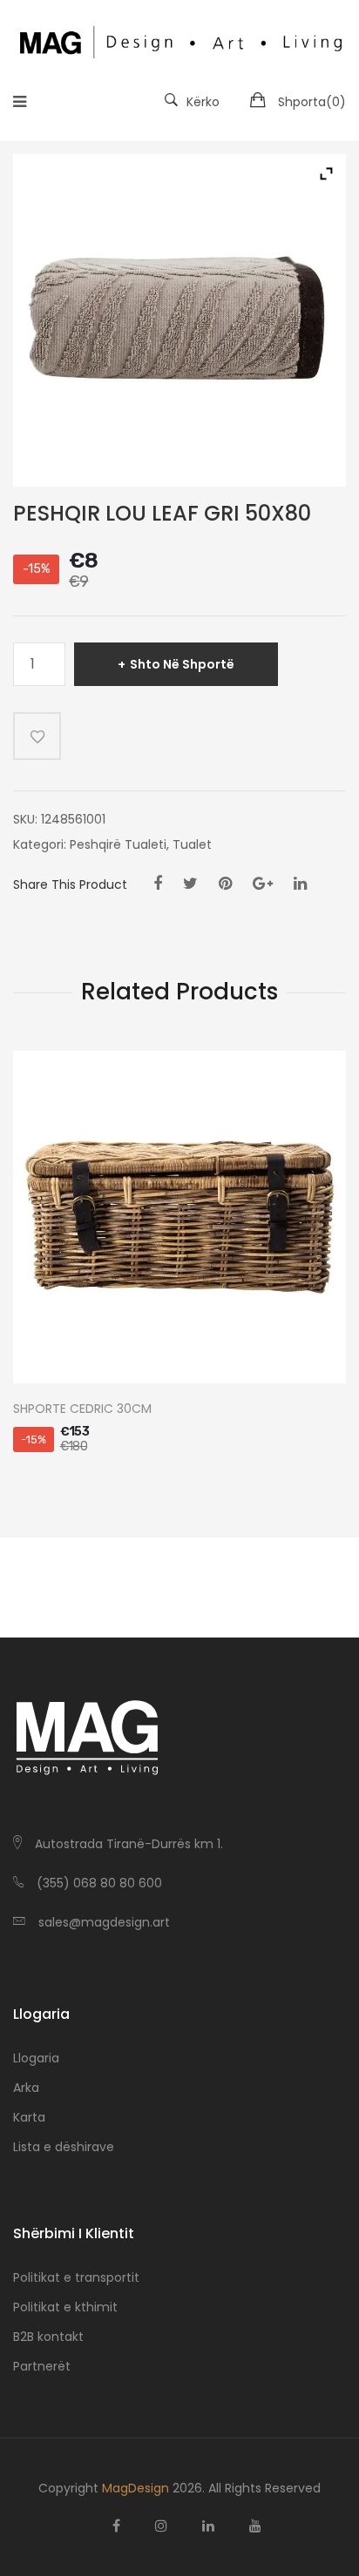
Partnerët (42, 2366)
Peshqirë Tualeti (118, 844)
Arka (26, 2088)
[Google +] (263, 884)
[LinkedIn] (300, 884)
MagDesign (135, 2488)
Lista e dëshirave (64, 2147)
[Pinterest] (225, 884)
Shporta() (312, 102)
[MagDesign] (179, 40)
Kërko (203, 102)
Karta (29, 2117)
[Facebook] (158, 884)
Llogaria (36, 2058)
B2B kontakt (48, 2337)
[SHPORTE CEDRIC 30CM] (179, 1217)
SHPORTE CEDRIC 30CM (82, 1409)
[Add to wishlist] (37, 736)
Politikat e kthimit (65, 2307)
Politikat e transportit (76, 2277)
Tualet (192, 844)
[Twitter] (190, 884)
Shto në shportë (182, 664)
